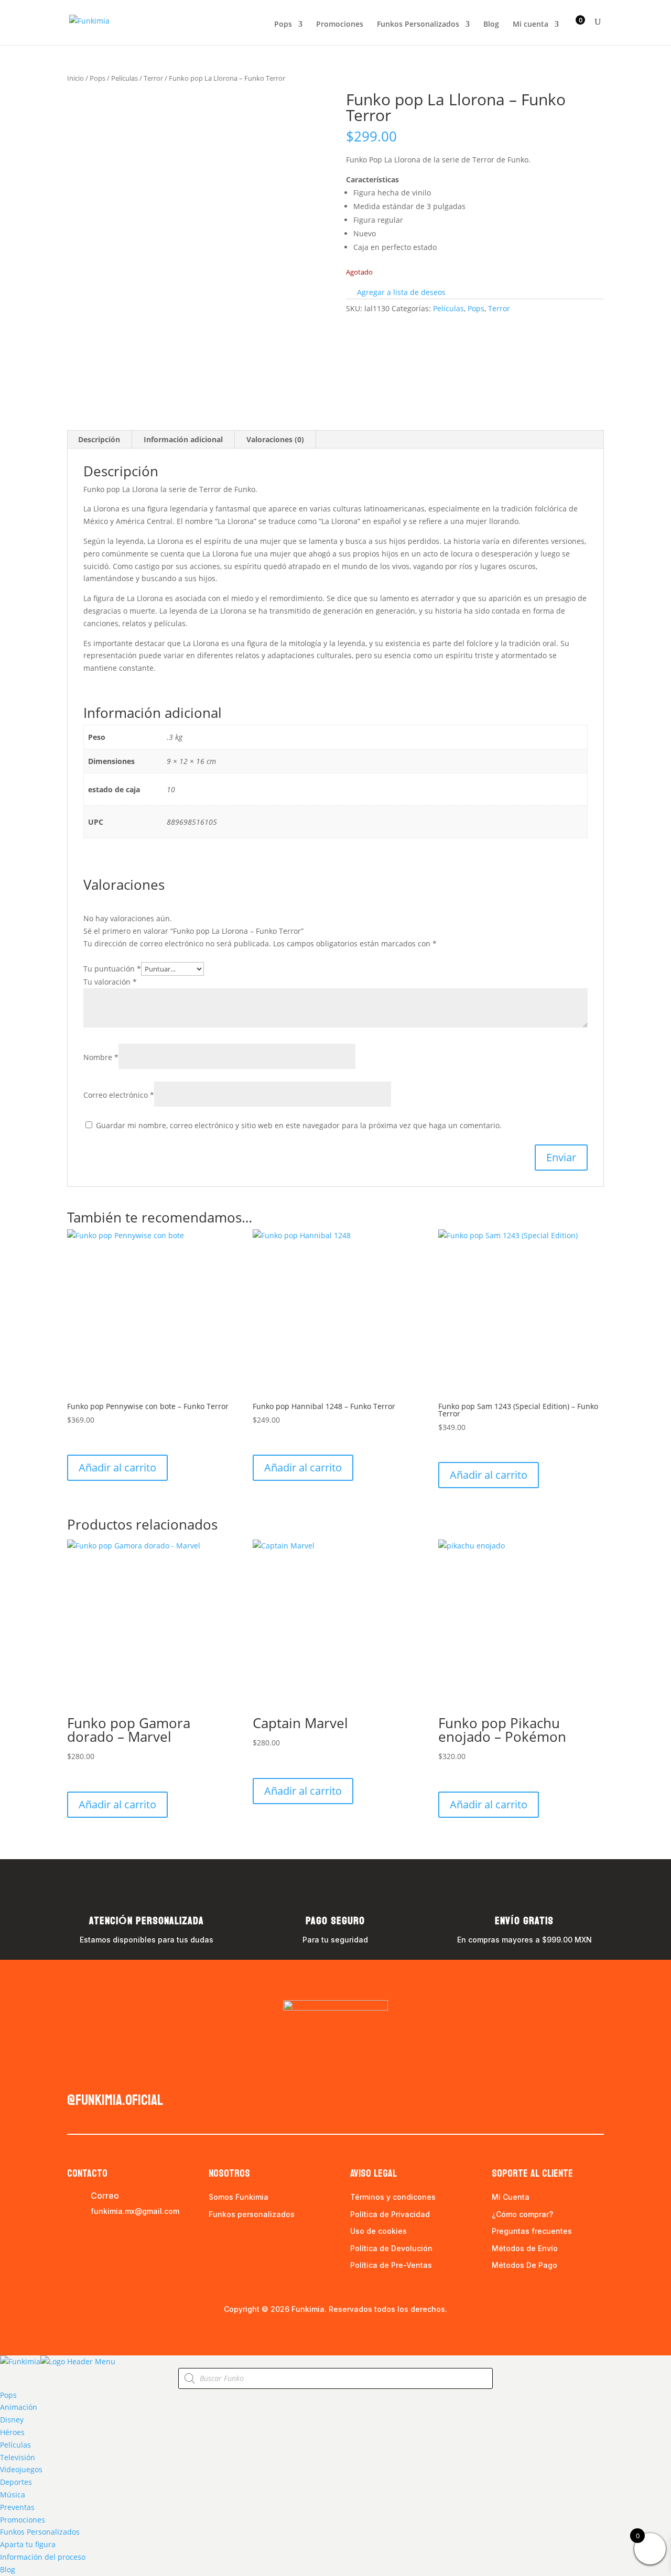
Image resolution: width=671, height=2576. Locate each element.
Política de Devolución (391, 2248)
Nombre (101, 1057)
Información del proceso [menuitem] (43, 2557)
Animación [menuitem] (19, 2407)
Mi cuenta (531, 25)
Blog (491, 25)
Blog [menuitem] (8, 2569)
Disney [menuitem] (12, 2420)
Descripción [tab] (99, 439)
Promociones (340, 25)
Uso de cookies (378, 2231)
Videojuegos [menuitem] (21, 2469)
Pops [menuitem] (8, 2395)
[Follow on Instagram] (96, 2075)
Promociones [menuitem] (23, 2520)
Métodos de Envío (525, 2248)
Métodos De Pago (524, 2265)
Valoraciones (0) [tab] (275, 439)
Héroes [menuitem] (12, 2432)
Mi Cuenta (511, 2197)
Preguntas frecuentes (532, 2231)
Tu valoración (110, 982)
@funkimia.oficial (115, 2100)
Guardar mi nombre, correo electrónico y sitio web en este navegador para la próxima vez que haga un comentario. (299, 1125)
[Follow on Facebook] (75, 2075)
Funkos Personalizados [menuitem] (40, 2532)
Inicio (75, 78)
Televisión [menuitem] (18, 2457)
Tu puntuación (112, 969)
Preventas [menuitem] (17, 2507)
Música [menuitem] (13, 2495)
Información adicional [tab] (183, 439)
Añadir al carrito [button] (117, 1467)
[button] (396, 292)
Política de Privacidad (390, 2214)
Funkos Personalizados (418, 25)
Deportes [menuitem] (16, 2482)
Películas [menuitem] (15, 2445)
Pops (283, 25)
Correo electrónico (119, 1095)
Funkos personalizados (252, 2214)
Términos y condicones (393, 2197)
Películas (125, 78)
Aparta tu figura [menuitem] (28, 2544)
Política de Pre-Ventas (391, 2265)
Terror (153, 78)
